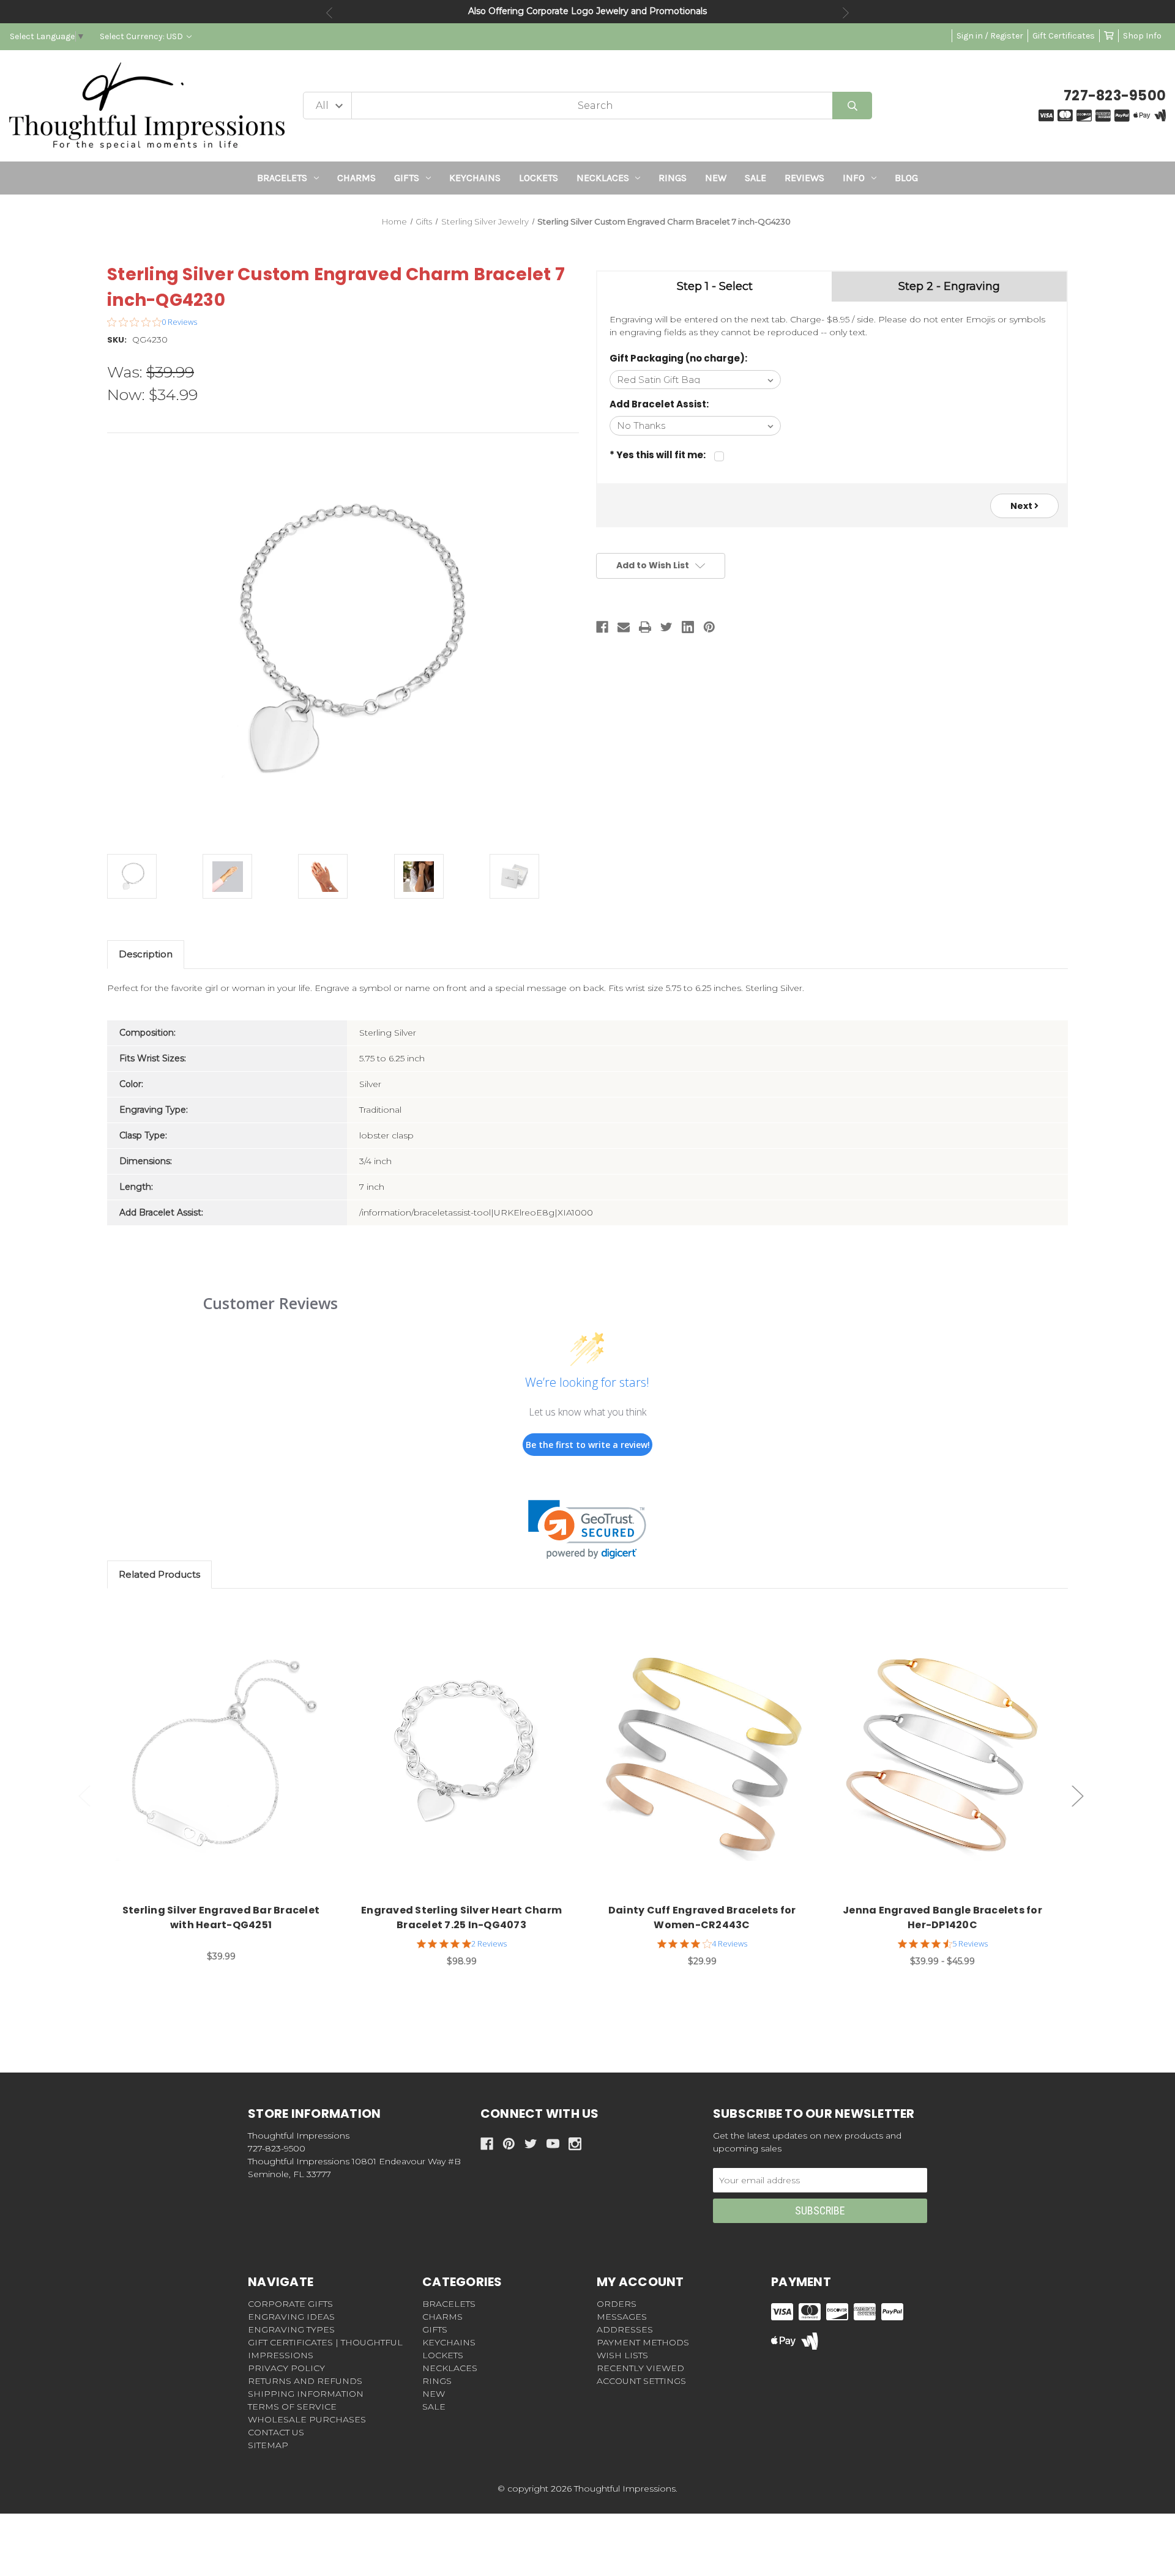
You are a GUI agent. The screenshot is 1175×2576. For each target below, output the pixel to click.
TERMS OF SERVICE (292, 2407)
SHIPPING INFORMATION (306, 2394)
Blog (906, 178)
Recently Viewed (640, 2368)
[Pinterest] (709, 627)
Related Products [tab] (159, 1574)
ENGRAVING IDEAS (291, 2317)
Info (854, 178)
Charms (356, 178)
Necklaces (603, 178)
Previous (329, 13)
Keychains (475, 178)
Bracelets (282, 178)
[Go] (852, 106)
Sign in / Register (990, 36)
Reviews (804, 178)
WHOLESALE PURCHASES (307, 2419)
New (716, 178)
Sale (755, 178)
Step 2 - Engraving (949, 286)
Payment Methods (643, 2342)
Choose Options (228, 1756)
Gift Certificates (1064, 36)
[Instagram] (575, 2144)
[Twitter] (666, 627)
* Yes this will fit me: (658, 455)
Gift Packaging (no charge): (678, 358)
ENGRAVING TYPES (291, 2329)
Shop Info (1142, 36)
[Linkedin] (688, 627)
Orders (617, 2304)
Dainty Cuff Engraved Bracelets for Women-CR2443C (702, 1917)
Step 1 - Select (715, 286)
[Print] (645, 627)
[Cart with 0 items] (1109, 36)
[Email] (624, 627)
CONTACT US (276, 2432)
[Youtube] (553, 2144)
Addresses (625, 2329)
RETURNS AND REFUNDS (305, 2381)
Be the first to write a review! (588, 1445)
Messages (622, 2317)
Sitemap (268, 2445)
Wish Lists (622, 2355)
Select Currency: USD (142, 36)
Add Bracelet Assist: (659, 404)
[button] (587, 1530)
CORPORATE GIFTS (290, 2304)
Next (846, 13)
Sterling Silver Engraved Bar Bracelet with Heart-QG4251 (221, 1917)
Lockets (539, 178)
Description (146, 954)
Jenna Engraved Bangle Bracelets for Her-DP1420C (942, 1917)
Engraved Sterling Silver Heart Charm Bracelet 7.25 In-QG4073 (461, 1917)
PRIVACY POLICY (286, 2368)
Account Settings (641, 2381)
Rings (673, 178)
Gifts (407, 178)
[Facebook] (602, 627)
